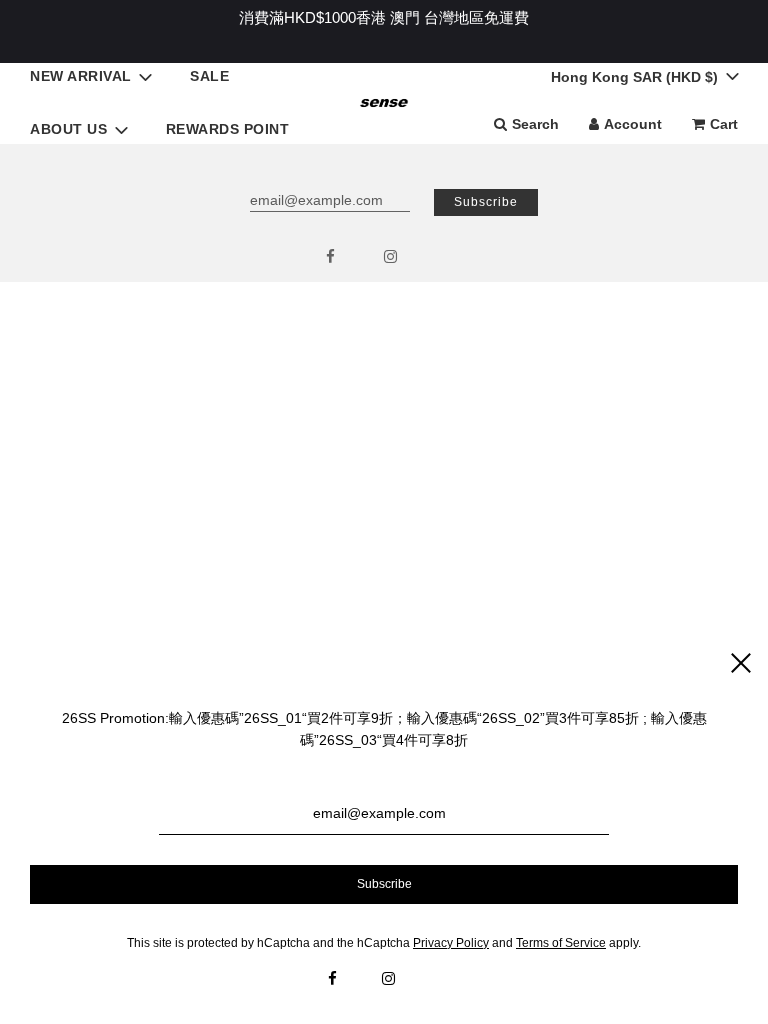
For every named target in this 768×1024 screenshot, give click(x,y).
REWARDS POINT (228, 129)
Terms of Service (561, 943)
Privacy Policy (451, 943)
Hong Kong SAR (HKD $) (636, 77)
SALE (209, 76)
